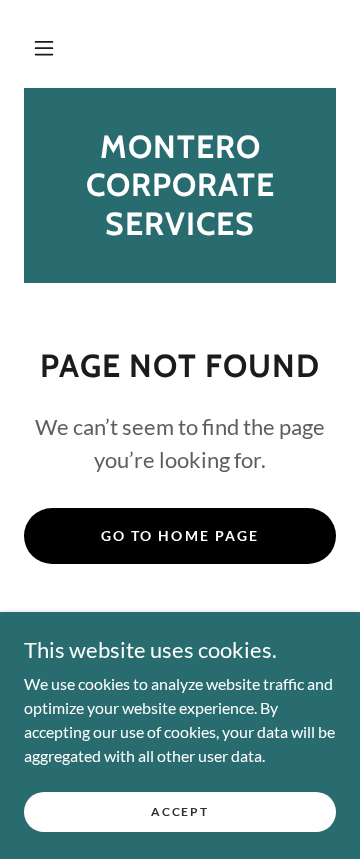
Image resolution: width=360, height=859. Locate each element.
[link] (180, 185)
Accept (179, 811)
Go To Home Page (179, 535)
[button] (44, 48)
